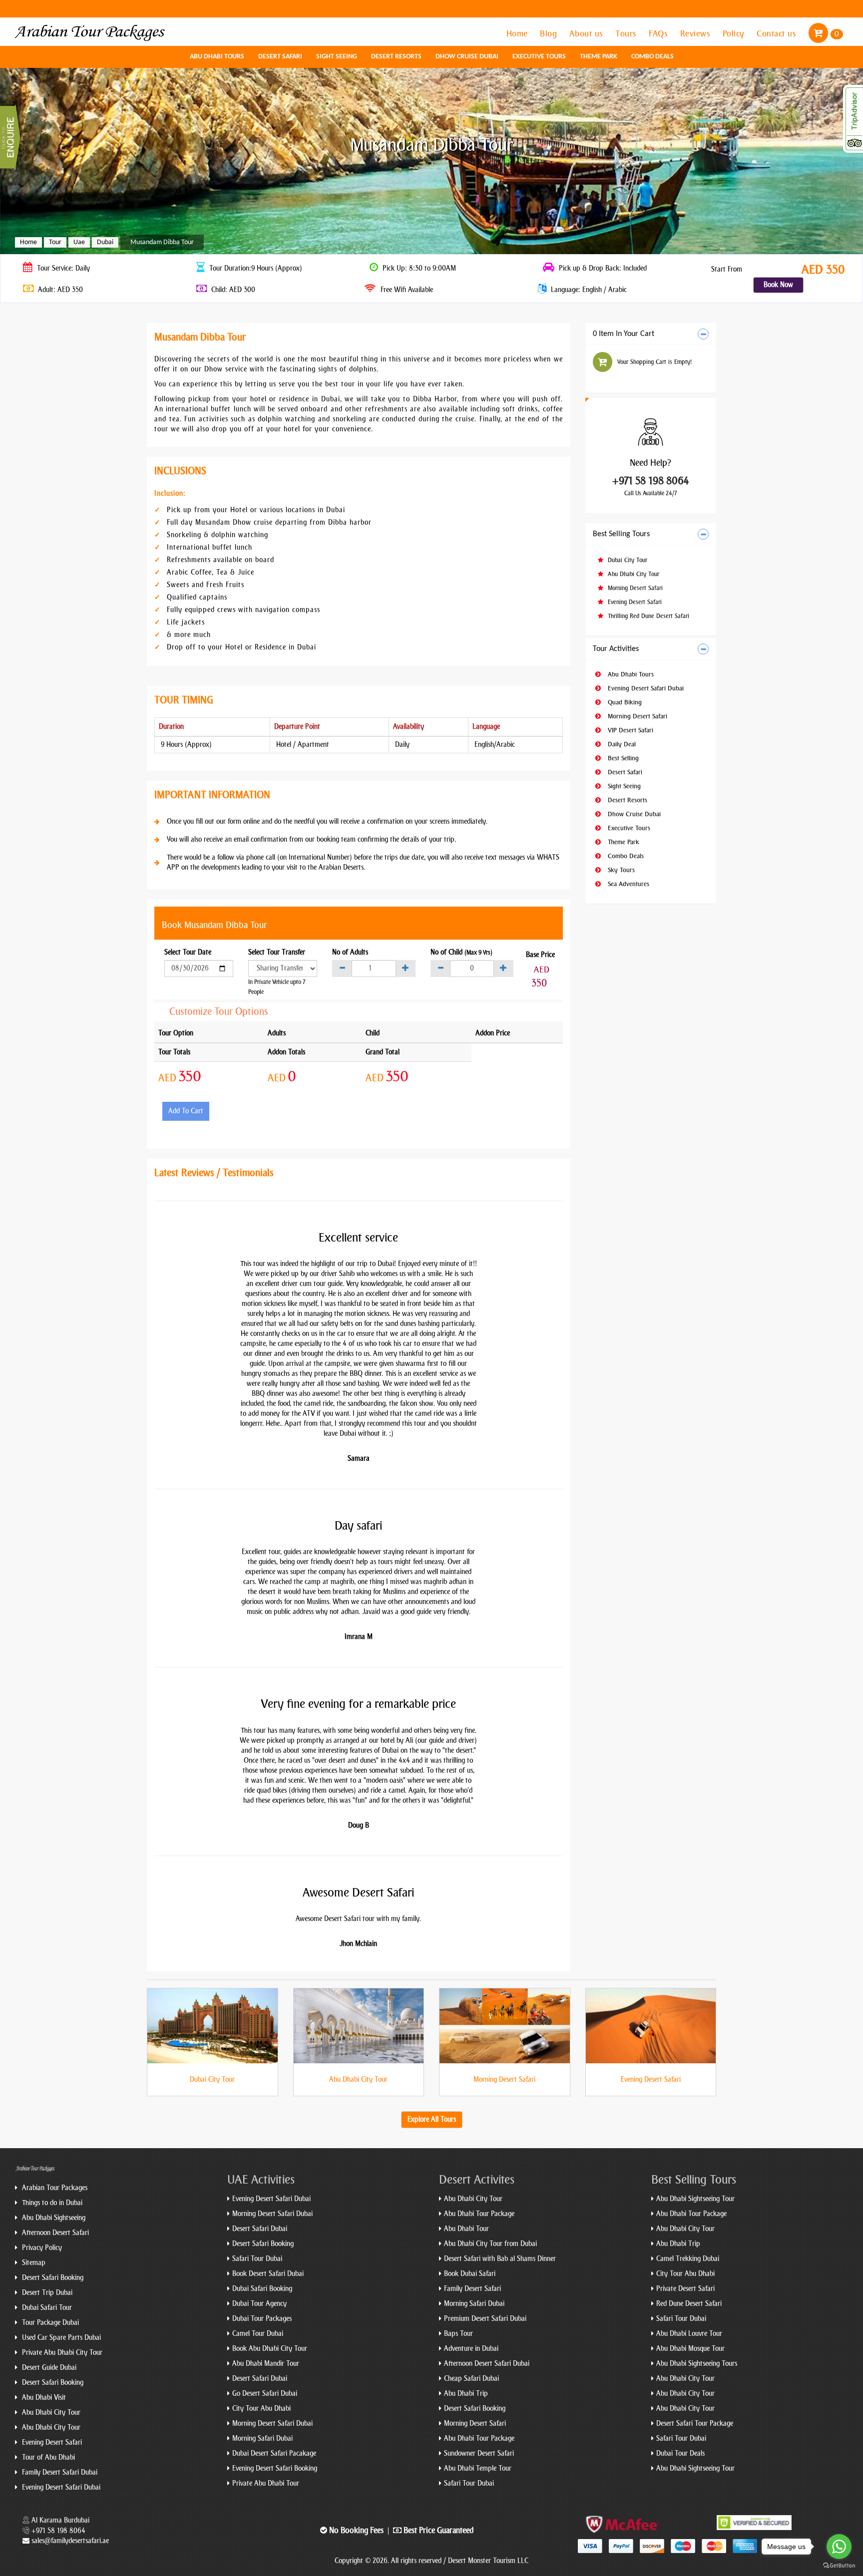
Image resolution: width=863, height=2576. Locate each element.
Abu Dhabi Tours (217, 57)
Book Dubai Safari (470, 2274)
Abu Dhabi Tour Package (479, 2214)
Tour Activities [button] (616, 649)
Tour (55, 242)
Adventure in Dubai (471, 2349)
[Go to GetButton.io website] (839, 2566)
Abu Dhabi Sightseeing (53, 2218)
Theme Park (599, 57)
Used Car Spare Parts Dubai (60, 2338)
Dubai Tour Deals (680, 2453)
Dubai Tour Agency (259, 2304)
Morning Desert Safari (634, 588)
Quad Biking (624, 702)
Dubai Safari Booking (262, 2289)
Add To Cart (186, 1111)
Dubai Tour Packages (262, 2319)
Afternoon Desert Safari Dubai (487, 2364)
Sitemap (33, 2263)
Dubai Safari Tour (46, 2308)
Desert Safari (280, 57)
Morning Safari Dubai (262, 2438)
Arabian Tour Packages (54, 2188)
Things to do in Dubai (51, 2203)
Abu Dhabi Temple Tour (478, 2468)
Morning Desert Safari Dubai (272, 2214)
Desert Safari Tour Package (695, 2423)
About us (588, 33)
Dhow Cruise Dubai (467, 57)
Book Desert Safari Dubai (268, 2274)
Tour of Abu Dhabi (47, 2457)
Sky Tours (620, 870)
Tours (627, 33)
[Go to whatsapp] (839, 2547)
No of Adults (350, 952)
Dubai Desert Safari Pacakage (274, 2453)
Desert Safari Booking (52, 2278)
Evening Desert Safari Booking (275, 2468)
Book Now (778, 285)
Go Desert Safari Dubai (265, 2394)
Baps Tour (458, 2334)
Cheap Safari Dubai (471, 2379)
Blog (550, 33)
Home (518, 33)
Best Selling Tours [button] (621, 534)
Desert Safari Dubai (260, 2229)
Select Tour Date (188, 952)
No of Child (461, 952)
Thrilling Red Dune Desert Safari (647, 616)
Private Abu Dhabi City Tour (61, 2353)
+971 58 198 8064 (651, 481)
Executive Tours (539, 57)
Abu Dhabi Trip (466, 2394)
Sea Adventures (628, 884)
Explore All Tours (432, 2119)
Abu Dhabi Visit (43, 2398)
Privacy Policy (41, 2248)
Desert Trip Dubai (46, 2293)
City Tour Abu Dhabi (261, 2409)
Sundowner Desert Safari (479, 2453)
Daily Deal (621, 744)
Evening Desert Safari (634, 602)
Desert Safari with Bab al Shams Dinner (500, 2259)
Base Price (540, 955)
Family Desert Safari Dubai (59, 2472)
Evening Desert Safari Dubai (645, 688)
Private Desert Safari (685, 2289)
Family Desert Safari (472, 2289)
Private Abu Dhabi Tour (266, 2483)
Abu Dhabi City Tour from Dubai (490, 2244)
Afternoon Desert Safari (54, 2233)
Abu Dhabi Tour (466, 2229)
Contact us (778, 33)
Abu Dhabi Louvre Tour (689, 2334)
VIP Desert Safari (630, 730)
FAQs (659, 33)
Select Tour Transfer (277, 952)
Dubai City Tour (627, 560)
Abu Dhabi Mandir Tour (266, 2364)
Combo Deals (652, 57)
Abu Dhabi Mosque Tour (690, 2349)
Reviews (696, 33)
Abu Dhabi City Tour (633, 574)
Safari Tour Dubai (257, 2259)
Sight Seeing (337, 57)
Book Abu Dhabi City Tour (270, 2349)
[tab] (651, 334)
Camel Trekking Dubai (688, 2259)
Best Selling (622, 758)
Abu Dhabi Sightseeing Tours (697, 2364)
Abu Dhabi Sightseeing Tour (695, 2199)
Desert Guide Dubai (48, 2368)
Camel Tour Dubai (258, 2334)
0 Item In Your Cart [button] (624, 334)
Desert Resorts (396, 57)
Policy (735, 33)
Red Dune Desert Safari (689, 2304)
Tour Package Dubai (49, 2323)
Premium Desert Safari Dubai (485, 2319)
